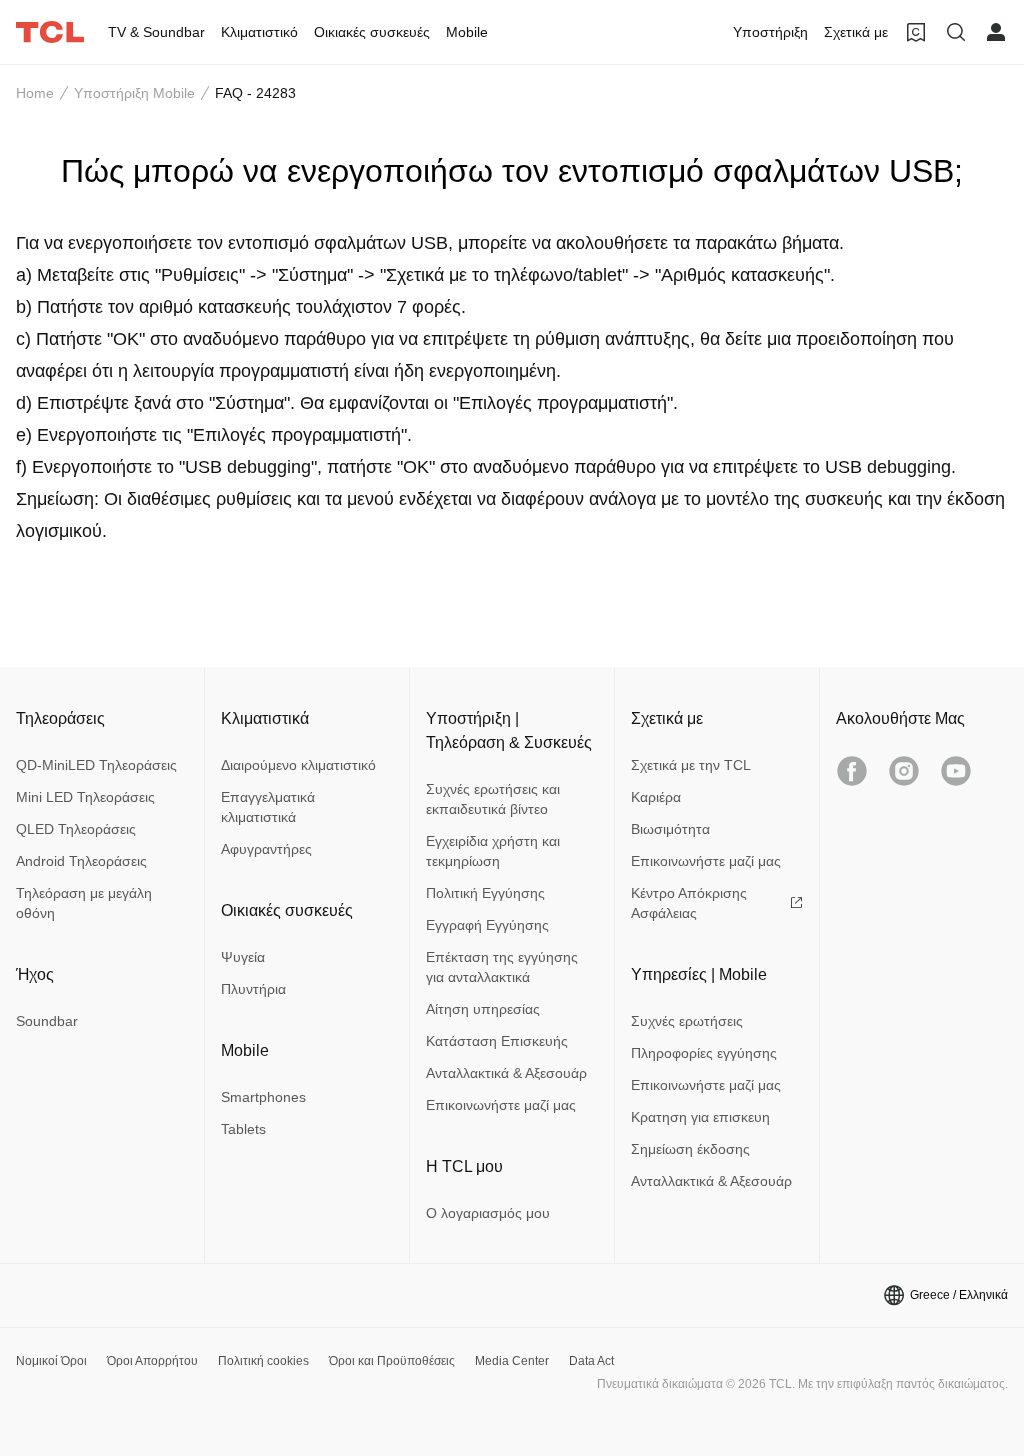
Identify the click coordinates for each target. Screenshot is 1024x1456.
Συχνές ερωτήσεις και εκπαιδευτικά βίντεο (493, 799)
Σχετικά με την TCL (691, 765)
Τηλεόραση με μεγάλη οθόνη (84, 903)
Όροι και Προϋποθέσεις (392, 1361)
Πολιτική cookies (263, 1361)
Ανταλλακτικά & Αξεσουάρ (506, 1073)
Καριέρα (656, 797)
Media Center (512, 1361)
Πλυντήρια (253, 989)
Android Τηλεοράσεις (81, 861)
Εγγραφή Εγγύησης (487, 925)
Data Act (591, 1361)
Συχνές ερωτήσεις (687, 1021)
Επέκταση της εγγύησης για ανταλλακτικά (502, 967)
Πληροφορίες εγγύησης (704, 1053)
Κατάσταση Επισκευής (497, 1041)
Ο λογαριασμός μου (488, 1213)
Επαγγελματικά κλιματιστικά (268, 807)
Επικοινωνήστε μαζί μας (501, 1105)
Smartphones (263, 1097)
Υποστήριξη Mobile (134, 93)
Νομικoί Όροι (51, 1361)
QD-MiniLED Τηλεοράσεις (96, 765)
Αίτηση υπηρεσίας (483, 1009)
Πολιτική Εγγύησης (485, 893)
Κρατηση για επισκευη (700, 1117)
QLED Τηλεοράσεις (76, 829)
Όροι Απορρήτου (152, 1361)
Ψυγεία (243, 957)
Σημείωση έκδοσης (690, 1149)
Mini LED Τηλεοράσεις (85, 797)
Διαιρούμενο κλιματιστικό (298, 765)
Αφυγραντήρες (266, 849)
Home (35, 93)
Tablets (243, 1129)
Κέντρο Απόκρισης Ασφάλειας (689, 903)
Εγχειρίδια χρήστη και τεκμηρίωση (493, 851)
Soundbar (47, 1021)
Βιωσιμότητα (670, 829)
